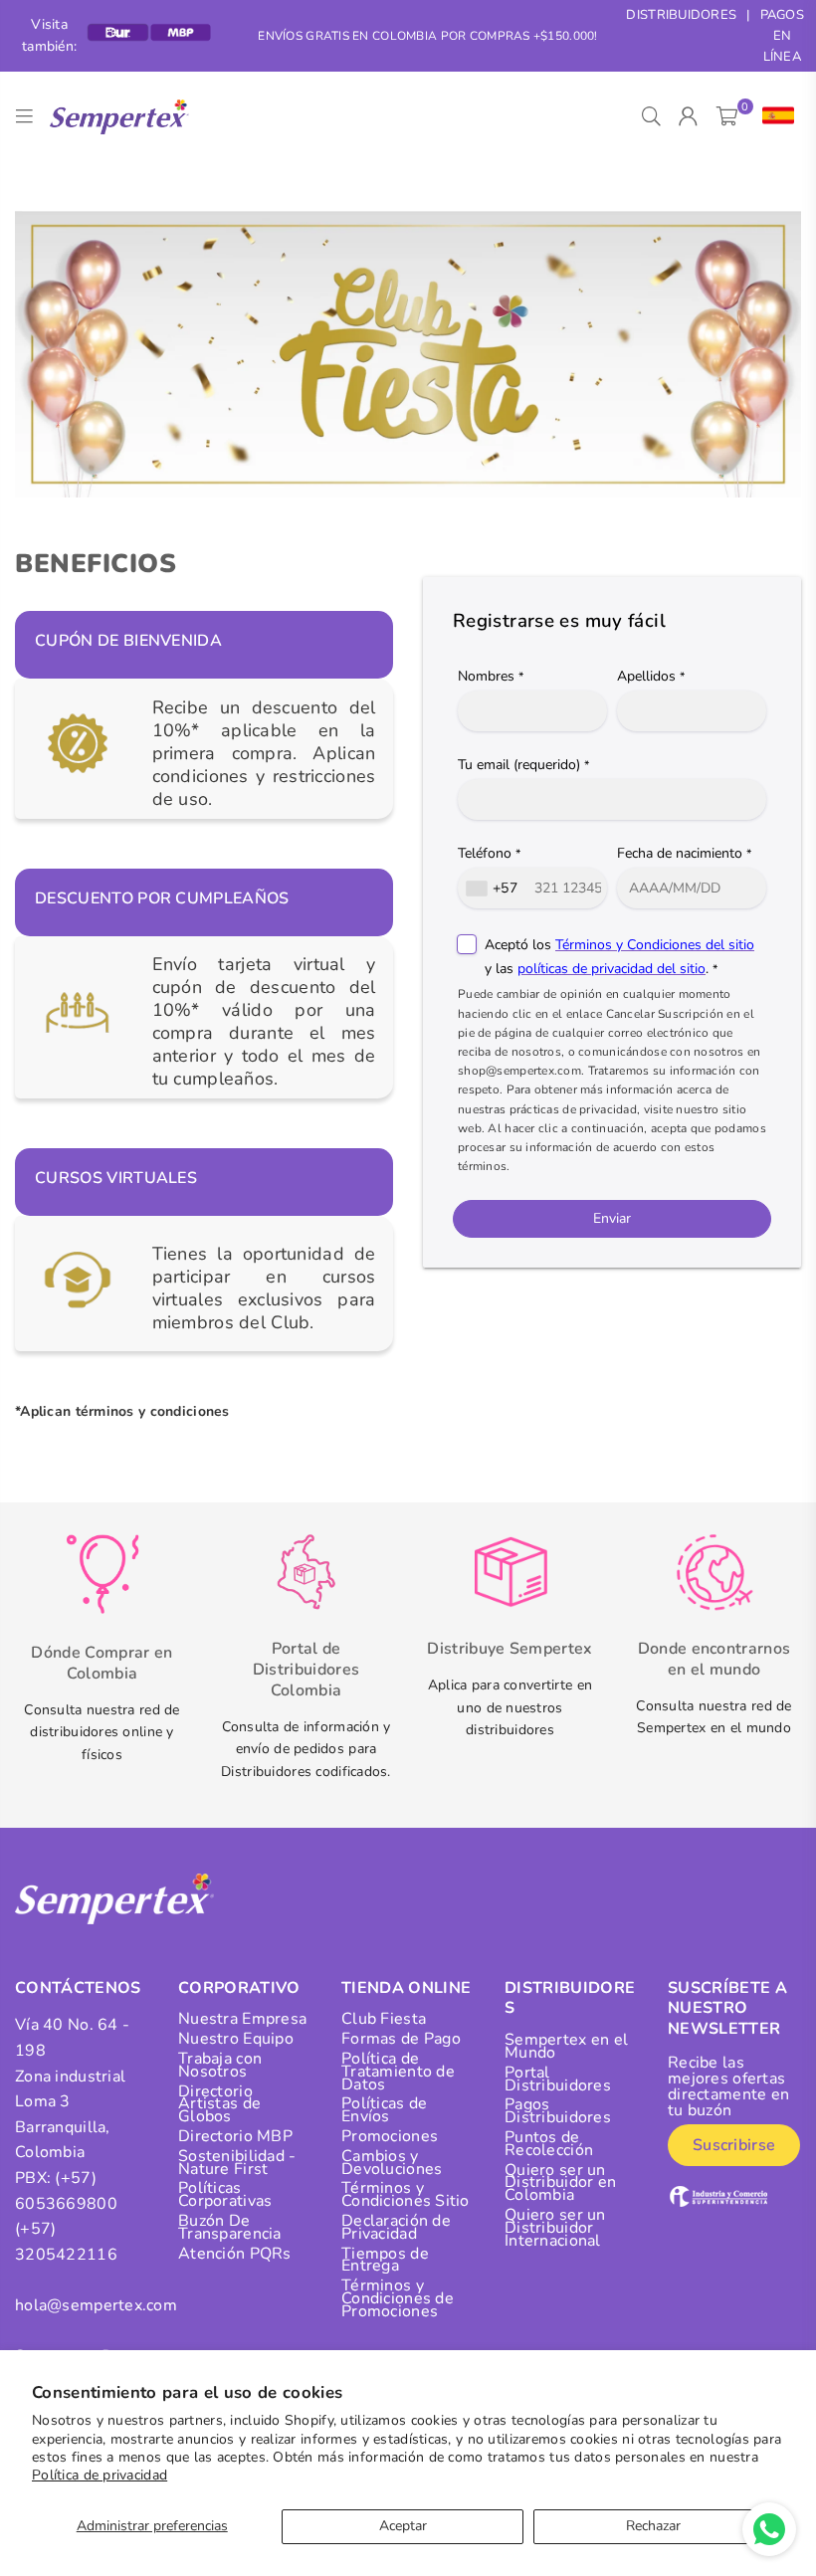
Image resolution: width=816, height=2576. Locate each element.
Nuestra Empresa (242, 2019)
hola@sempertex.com (96, 2305)
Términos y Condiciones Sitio (406, 2194)
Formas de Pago (401, 2039)
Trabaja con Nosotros (220, 2065)
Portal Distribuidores (558, 2079)
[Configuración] (774, 116)
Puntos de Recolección (549, 2144)
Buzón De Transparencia (230, 2227)
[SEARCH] (651, 116)
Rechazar (653, 2526)
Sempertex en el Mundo (566, 2046)
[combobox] (494, 888)
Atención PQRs (235, 2254)
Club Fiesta (384, 2019)
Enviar (612, 1218)
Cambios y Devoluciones (392, 2163)
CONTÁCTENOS (78, 1988)
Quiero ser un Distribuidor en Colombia (560, 2183)
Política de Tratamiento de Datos (398, 2072)
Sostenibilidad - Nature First (237, 2163)
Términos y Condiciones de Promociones (398, 2298)
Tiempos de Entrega (385, 2260)
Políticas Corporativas (225, 2194)
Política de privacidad (100, 2475)
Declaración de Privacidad (396, 2227)
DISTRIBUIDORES (681, 15)
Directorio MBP (235, 2136)
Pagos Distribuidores (558, 2111)
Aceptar (403, 2526)
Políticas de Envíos (384, 2110)
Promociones (390, 2136)
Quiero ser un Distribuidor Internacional (555, 2228)
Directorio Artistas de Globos (219, 2104)
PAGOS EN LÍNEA (782, 36)
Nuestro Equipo (236, 2039)
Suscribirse (734, 2145)
